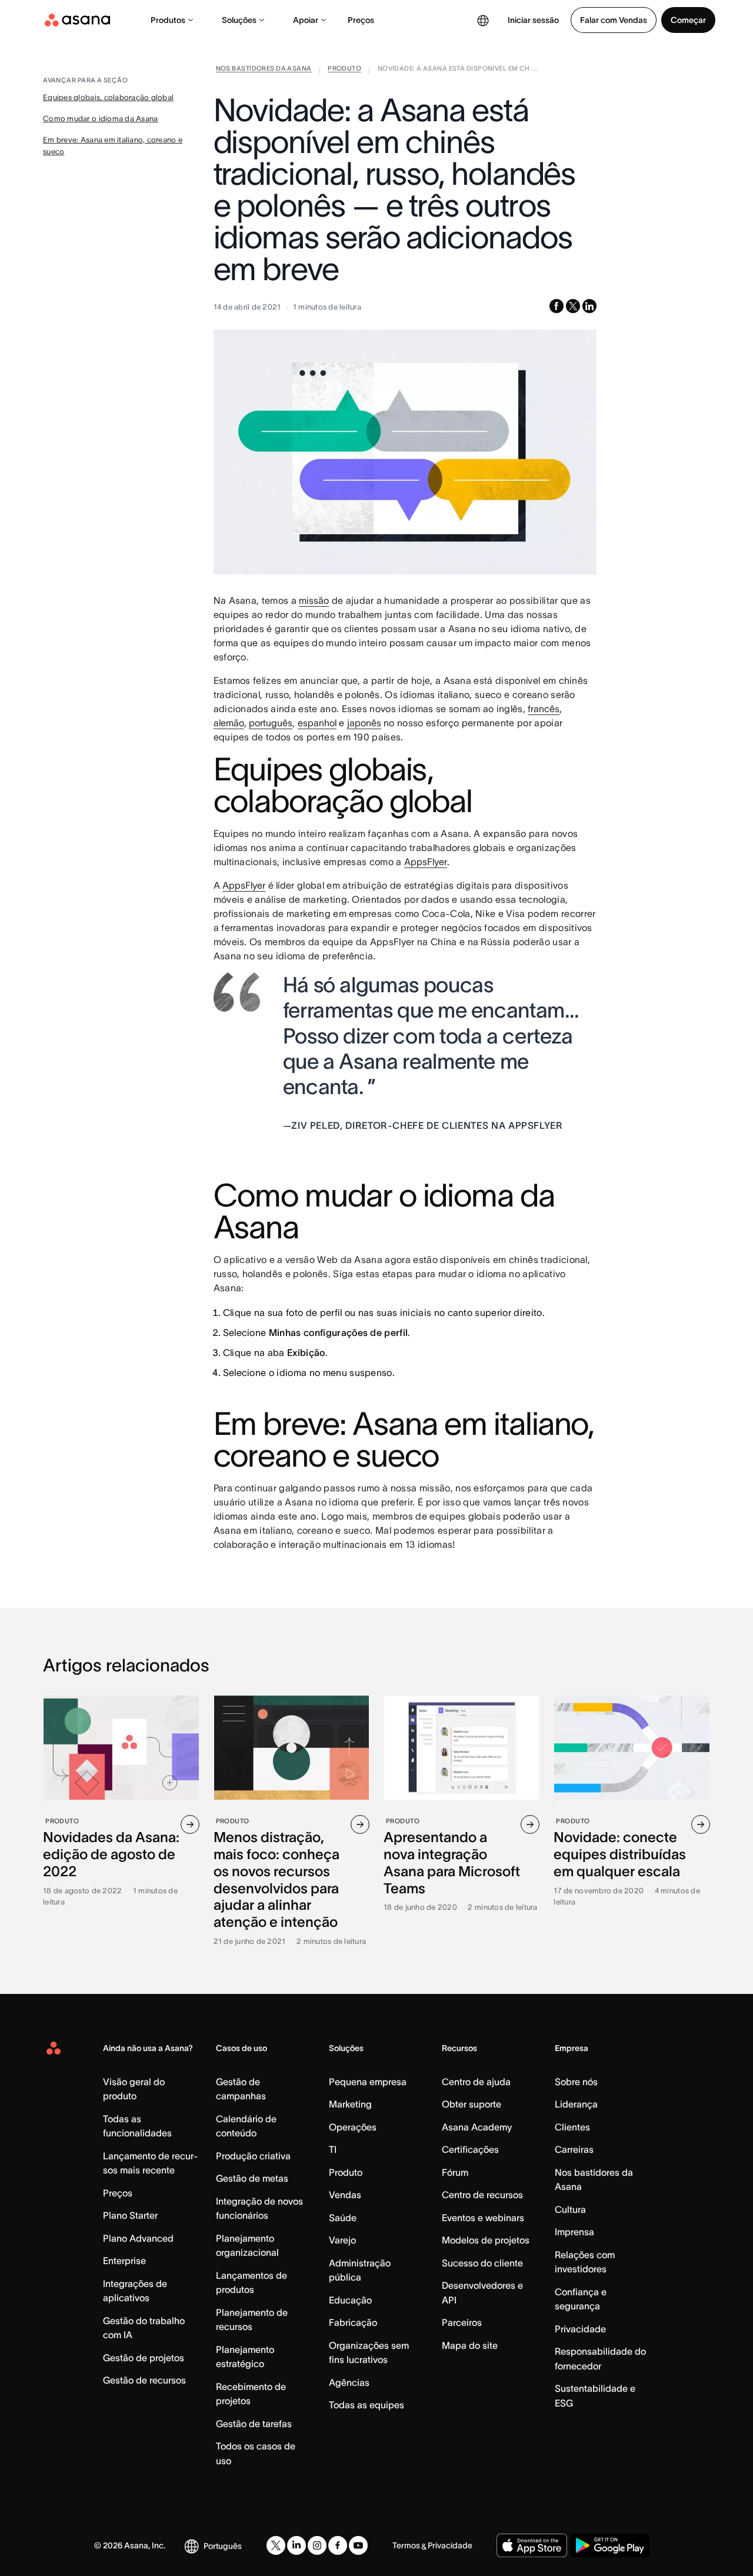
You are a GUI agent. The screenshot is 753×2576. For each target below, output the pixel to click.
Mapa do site (470, 2345)
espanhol (317, 723)
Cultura (570, 2209)
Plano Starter (130, 2215)
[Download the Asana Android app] (610, 2545)
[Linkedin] (296, 2545)
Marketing (350, 2104)
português (271, 723)
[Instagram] (317, 2545)
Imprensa (574, 2232)
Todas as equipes (366, 2405)
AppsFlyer (426, 862)
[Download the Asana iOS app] (532, 2545)
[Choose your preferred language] (483, 20)
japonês (364, 723)
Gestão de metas (252, 2178)
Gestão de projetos (144, 2358)
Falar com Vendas (614, 20)
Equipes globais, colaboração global (108, 97)
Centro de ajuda (476, 2082)
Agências (349, 2382)
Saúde (343, 2218)
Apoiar (306, 20)
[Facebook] (338, 2545)
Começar (688, 20)
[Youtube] (358, 2545)
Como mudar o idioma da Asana (100, 119)
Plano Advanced (138, 2238)
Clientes (572, 2127)
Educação (350, 2300)
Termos (406, 2545)
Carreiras (574, 2149)
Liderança (576, 2104)
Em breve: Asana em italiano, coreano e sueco (113, 146)
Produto (346, 2172)
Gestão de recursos (144, 2380)
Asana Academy (477, 2127)
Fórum (455, 2172)
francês (544, 709)
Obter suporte (472, 2104)
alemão (229, 723)
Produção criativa (253, 2156)
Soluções (239, 20)
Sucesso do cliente (482, 2263)
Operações (353, 2127)
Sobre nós (576, 2082)
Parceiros (462, 2322)
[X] (276, 2545)
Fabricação (353, 2322)
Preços (361, 20)
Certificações (470, 2149)
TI (333, 2149)
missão (314, 600)
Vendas (345, 2195)
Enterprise (124, 2261)
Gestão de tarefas (254, 2424)
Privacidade (580, 2329)
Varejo (342, 2240)
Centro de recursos (482, 2195)
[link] (264, 71)
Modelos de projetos (486, 2240)
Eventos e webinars (483, 2218)
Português (223, 2546)
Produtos (168, 20)
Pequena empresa (368, 2082)
